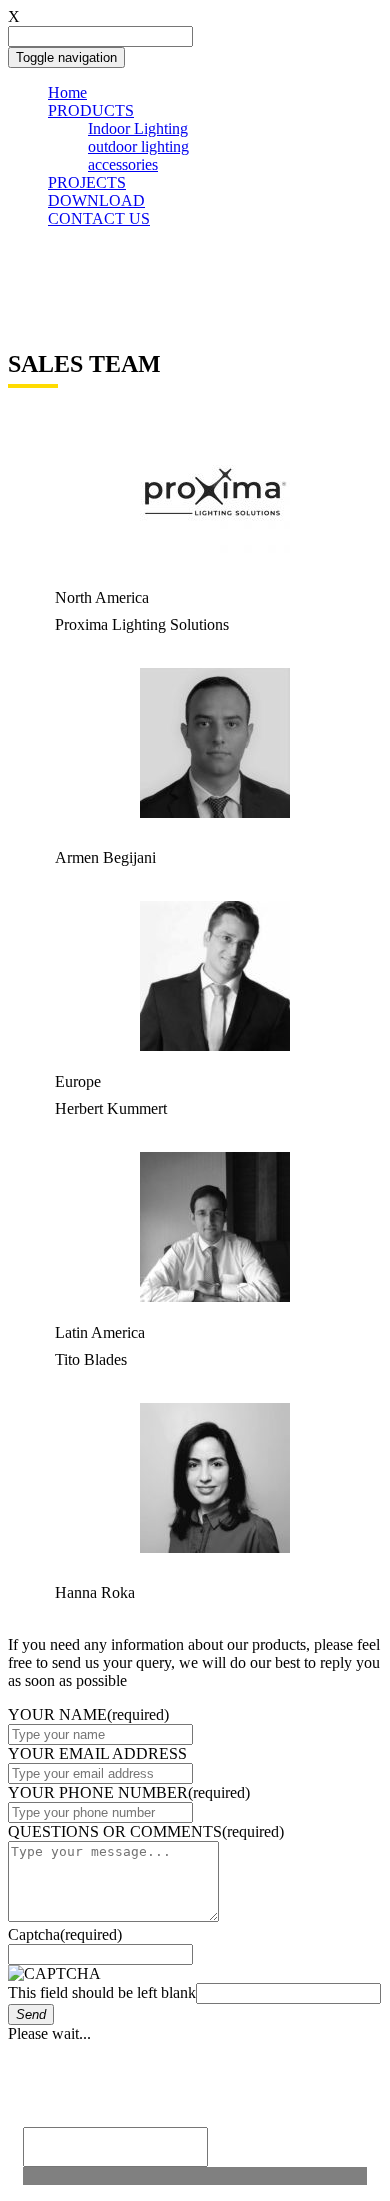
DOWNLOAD (96, 200)
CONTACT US (99, 218)
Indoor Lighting (138, 128)
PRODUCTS (91, 110)
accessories (123, 164)
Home (67, 92)
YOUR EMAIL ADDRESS (97, 1753)
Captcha (65, 1934)
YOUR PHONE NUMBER (129, 1792)
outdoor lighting (138, 146)
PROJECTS (87, 182)
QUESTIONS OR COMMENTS (146, 1831)
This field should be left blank (102, 1992)
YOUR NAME (88, 1714)
